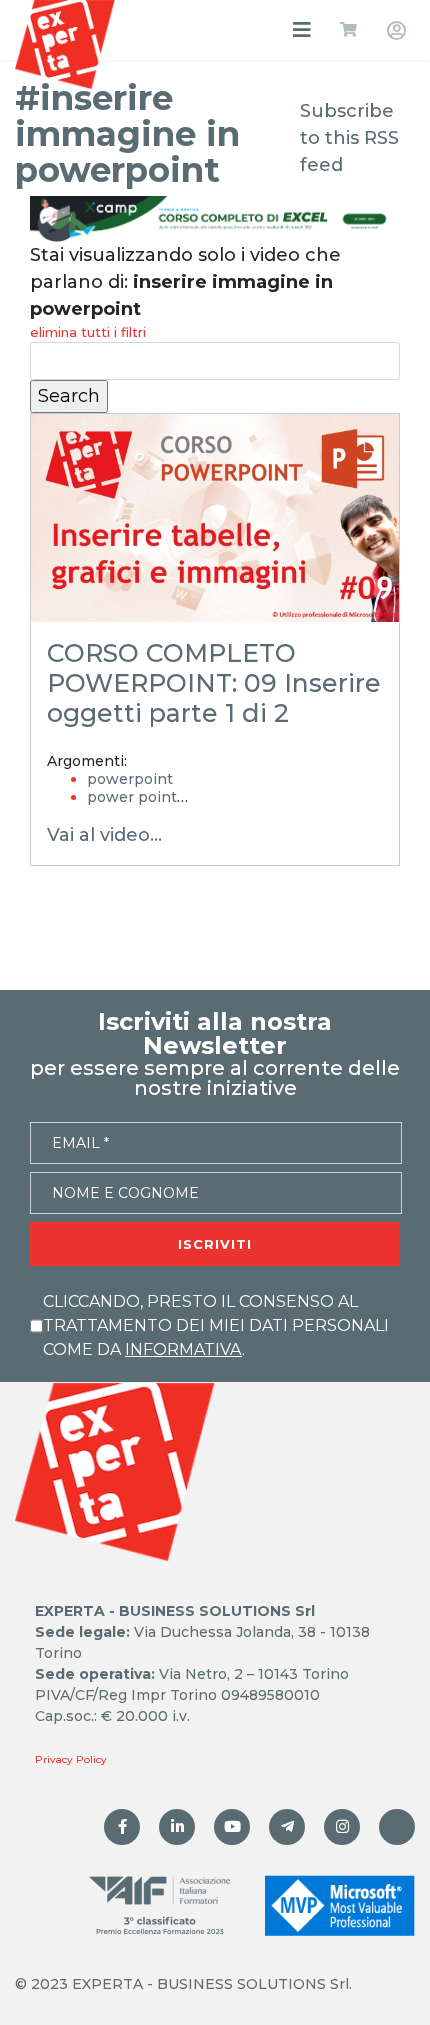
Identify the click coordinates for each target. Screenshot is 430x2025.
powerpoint (130, 779)
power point (132, 797)
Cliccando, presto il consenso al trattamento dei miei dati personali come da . (216, 1325)
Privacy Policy (71, 1759)
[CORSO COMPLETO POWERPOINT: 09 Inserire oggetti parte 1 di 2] (215, 517)
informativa (183, 1349)
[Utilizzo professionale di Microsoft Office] (232, 1827)
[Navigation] (302, 30)
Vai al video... (104, 835)
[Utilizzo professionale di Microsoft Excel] (122, 1827)
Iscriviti (215, 1244)
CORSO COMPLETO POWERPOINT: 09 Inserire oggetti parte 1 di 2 (214, 683)
